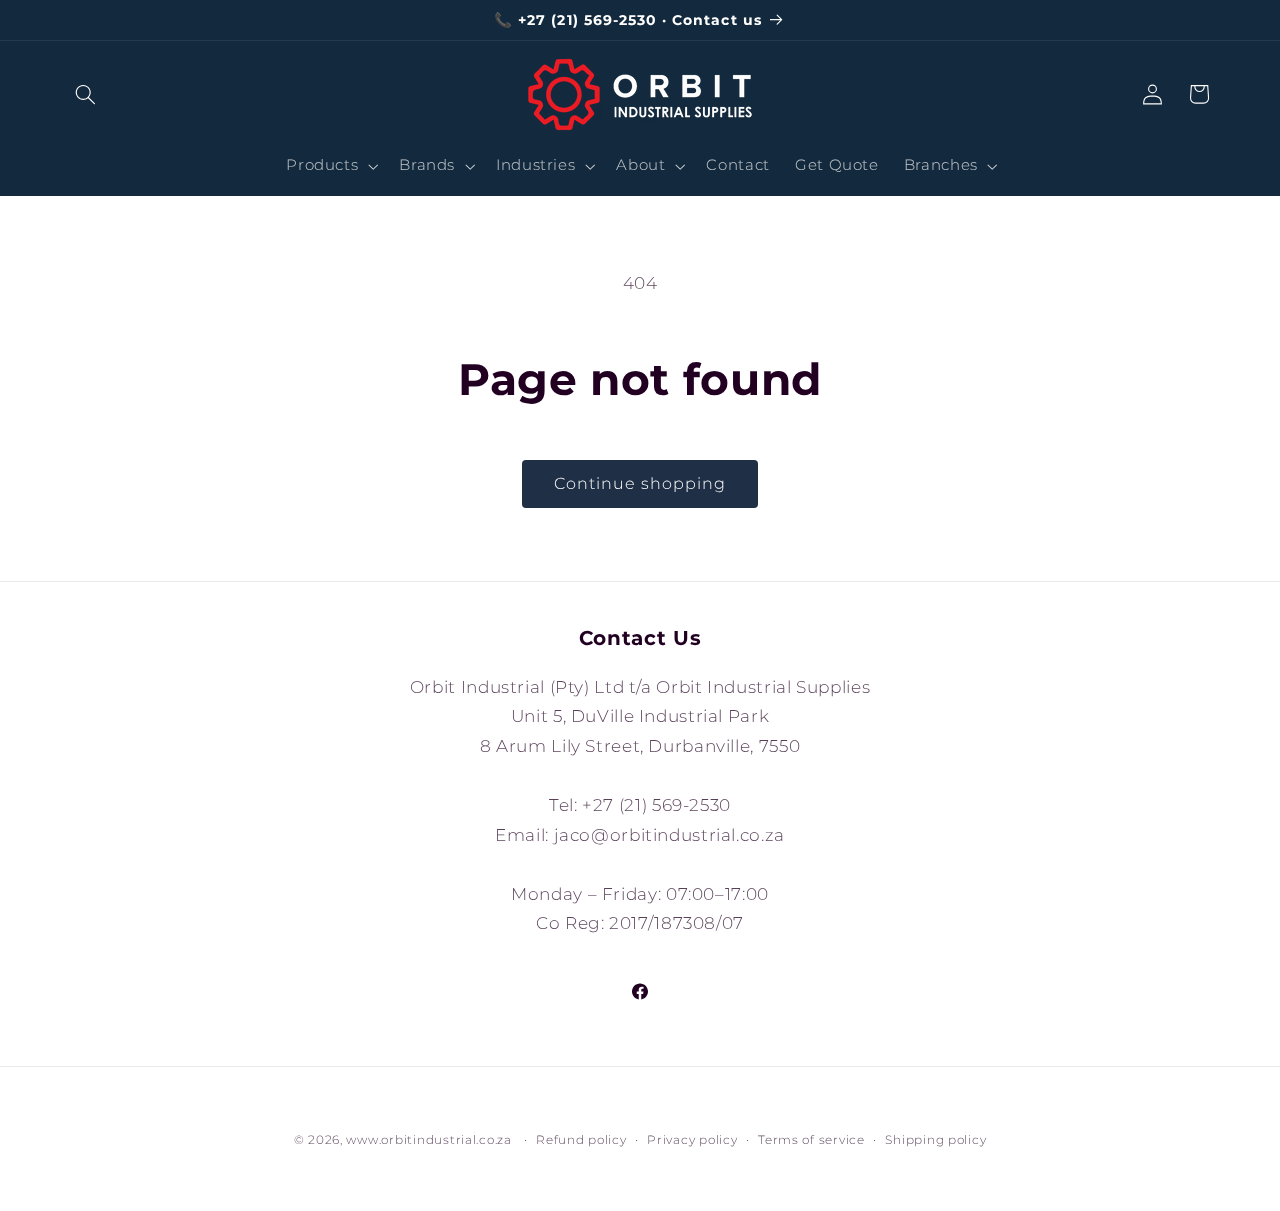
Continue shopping (640, 483)
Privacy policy (692, 1140)
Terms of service (811, 1140)
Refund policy (581, 1140)
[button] (86, 94)
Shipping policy (935, 1140)
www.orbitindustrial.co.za (428, 1140)
